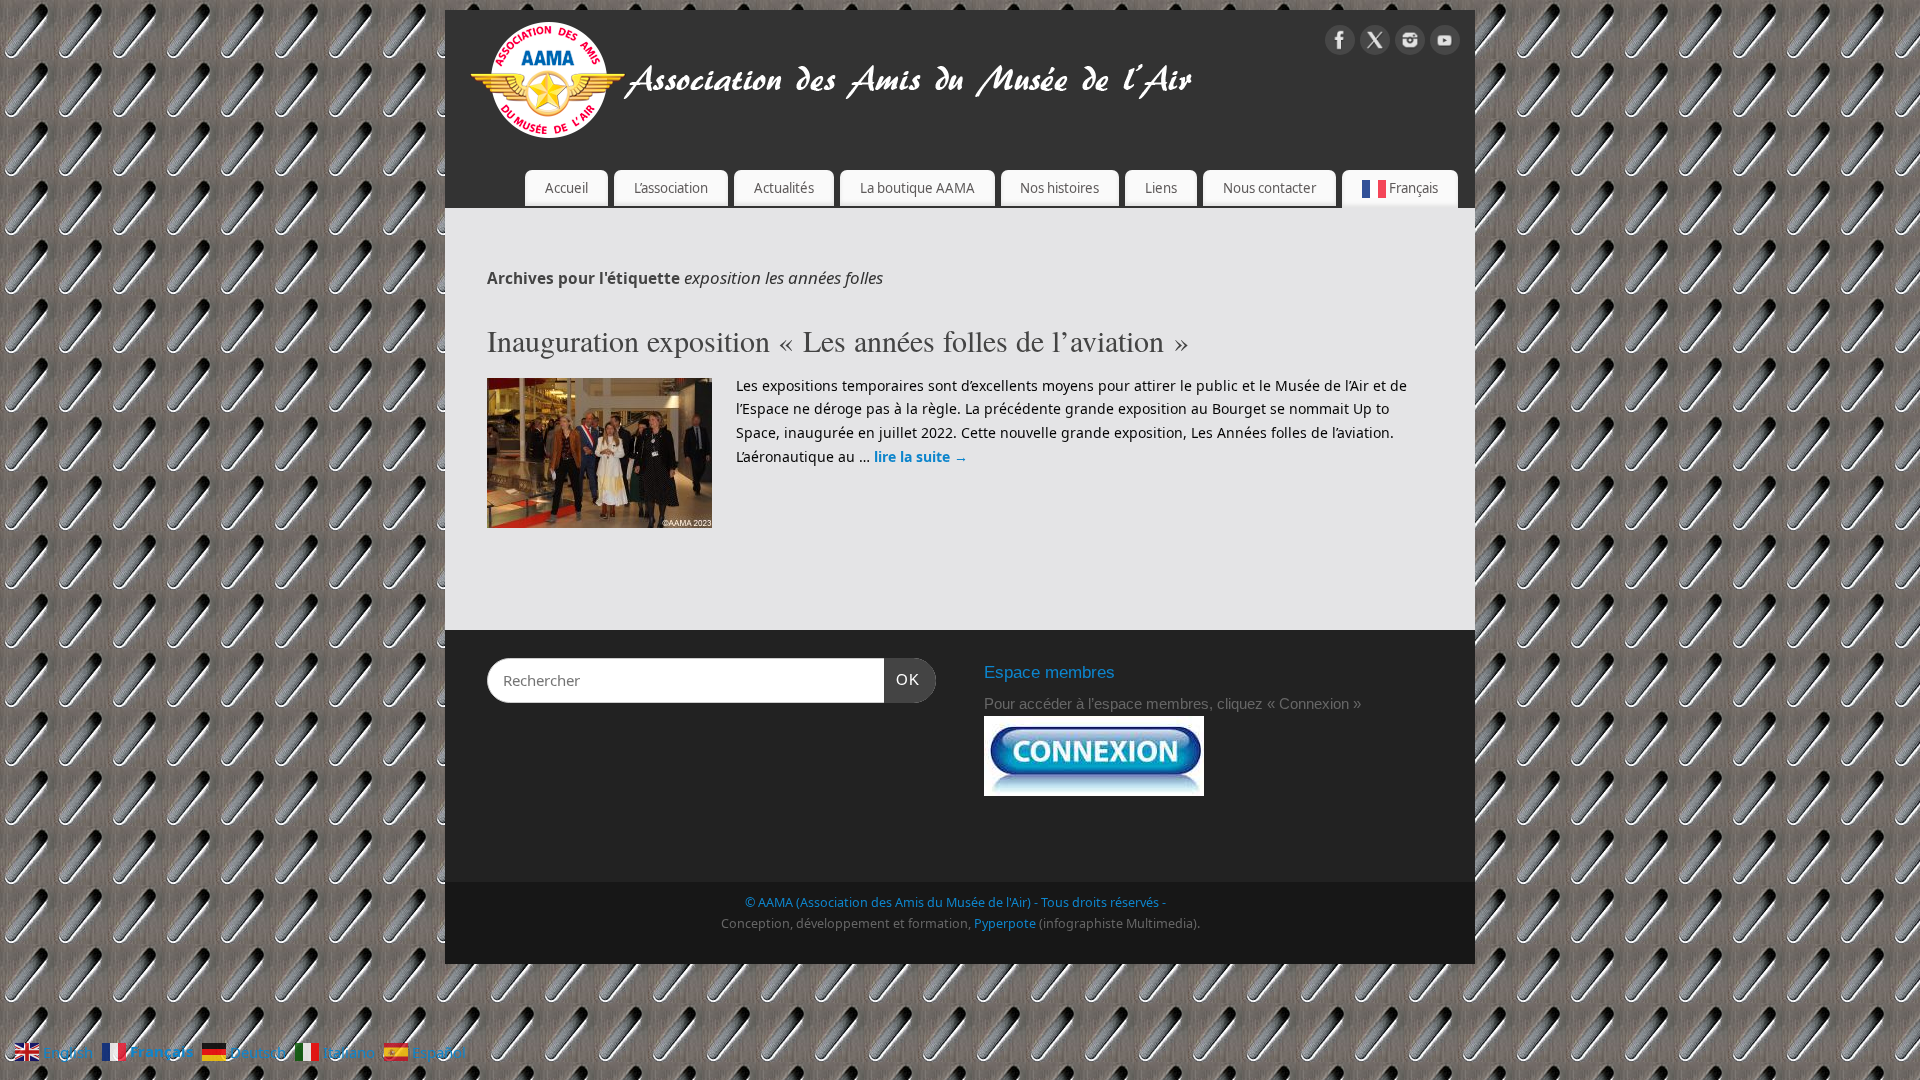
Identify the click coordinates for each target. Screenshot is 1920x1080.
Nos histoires (1059, 188)
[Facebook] (1340, 43)
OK (902, 679)
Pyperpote (1005, 923)
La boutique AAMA (917, 188)
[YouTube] (1445, 43)
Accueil (566, 188)
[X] (1375, 43)
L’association (671, 188)
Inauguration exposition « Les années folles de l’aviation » (838, 340)
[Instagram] (1410, 43)
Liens (1161, 188)
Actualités (784, 188)
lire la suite (921, 456)
